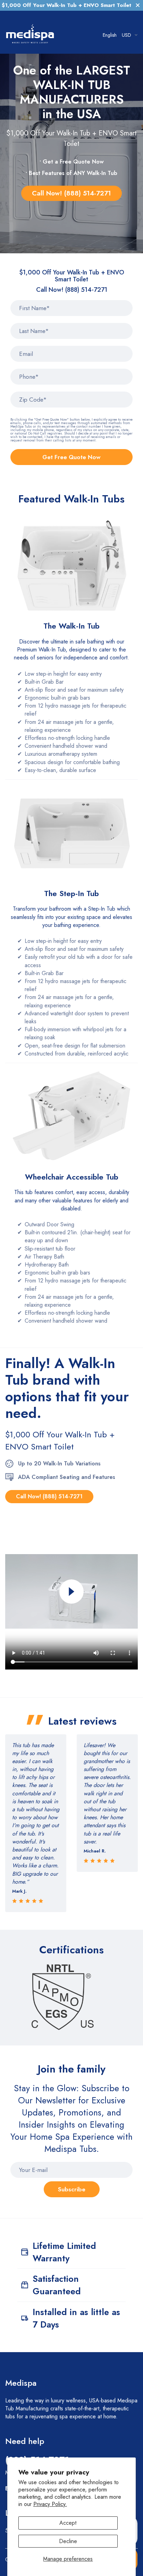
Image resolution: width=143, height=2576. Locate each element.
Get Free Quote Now (71, 457)
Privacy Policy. (50, 2504)
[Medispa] (30, 35)
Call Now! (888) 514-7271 (71, 193)
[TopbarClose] (138, 5)
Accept (68, 2523)
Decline (68, 2541)
